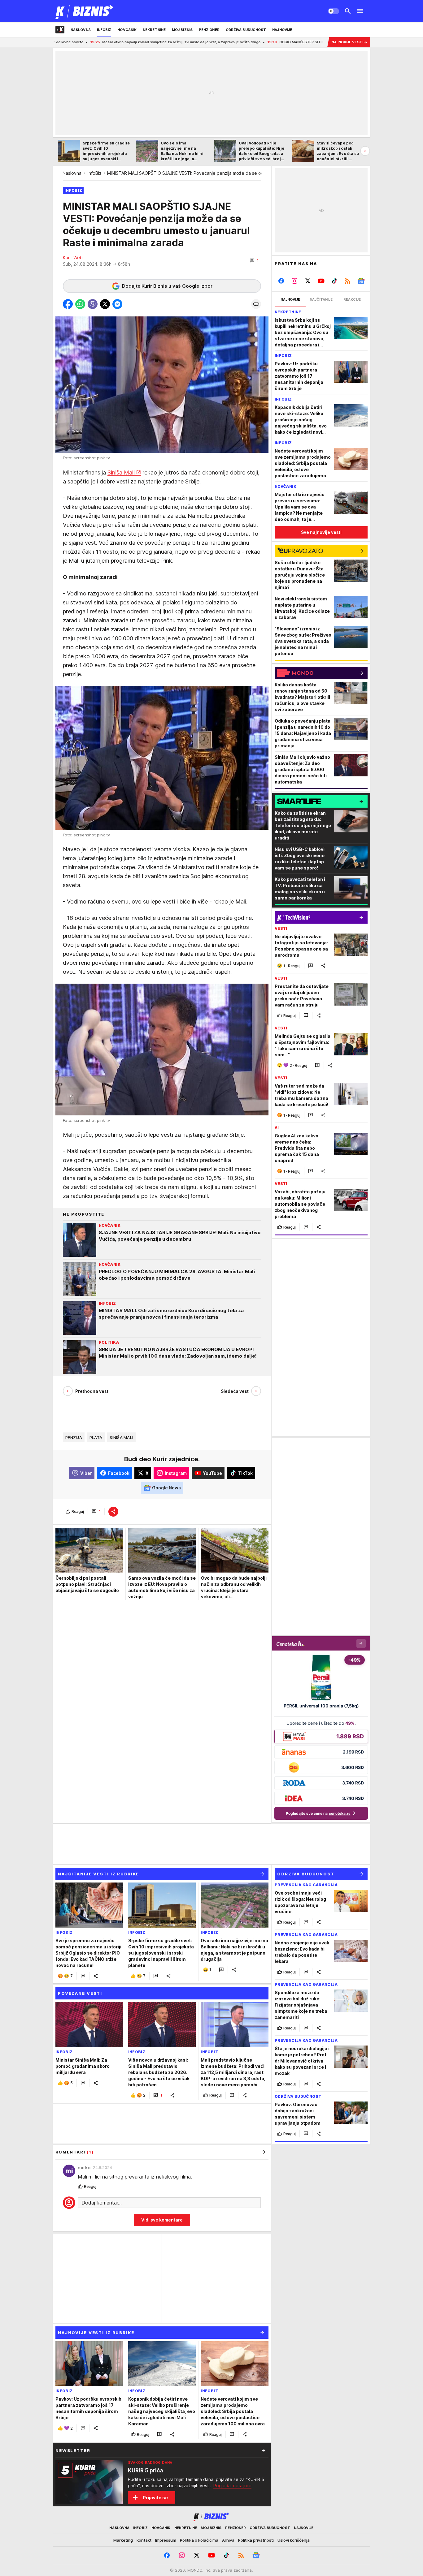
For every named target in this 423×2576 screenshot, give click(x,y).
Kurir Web (73, 258)
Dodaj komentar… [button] (102, 2203)
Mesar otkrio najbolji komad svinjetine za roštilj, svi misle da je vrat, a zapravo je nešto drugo (87, 42)
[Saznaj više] (264, 2450)
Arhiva (228, 2540)
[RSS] (348, 281)
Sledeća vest (235, 1391)
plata (96, 1437)
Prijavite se (155, 2498)
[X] (308, 281)
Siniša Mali (121, 472)
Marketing (123, 2540)
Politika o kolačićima (199, 2540)
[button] (254, 261)
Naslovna (72, 173)
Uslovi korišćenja (294, 2540)
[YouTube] (321, 281)
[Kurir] (85, 11)
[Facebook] (281, 281)
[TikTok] (334, 281)
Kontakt (144, 2540)
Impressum (166, 2540)
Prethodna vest (92, 1391)
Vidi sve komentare (162, 2220)
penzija (74, 1437)
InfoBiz (95, 173)
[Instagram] (295, 281)
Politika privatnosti (256, 2540)
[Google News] (361, 281)
